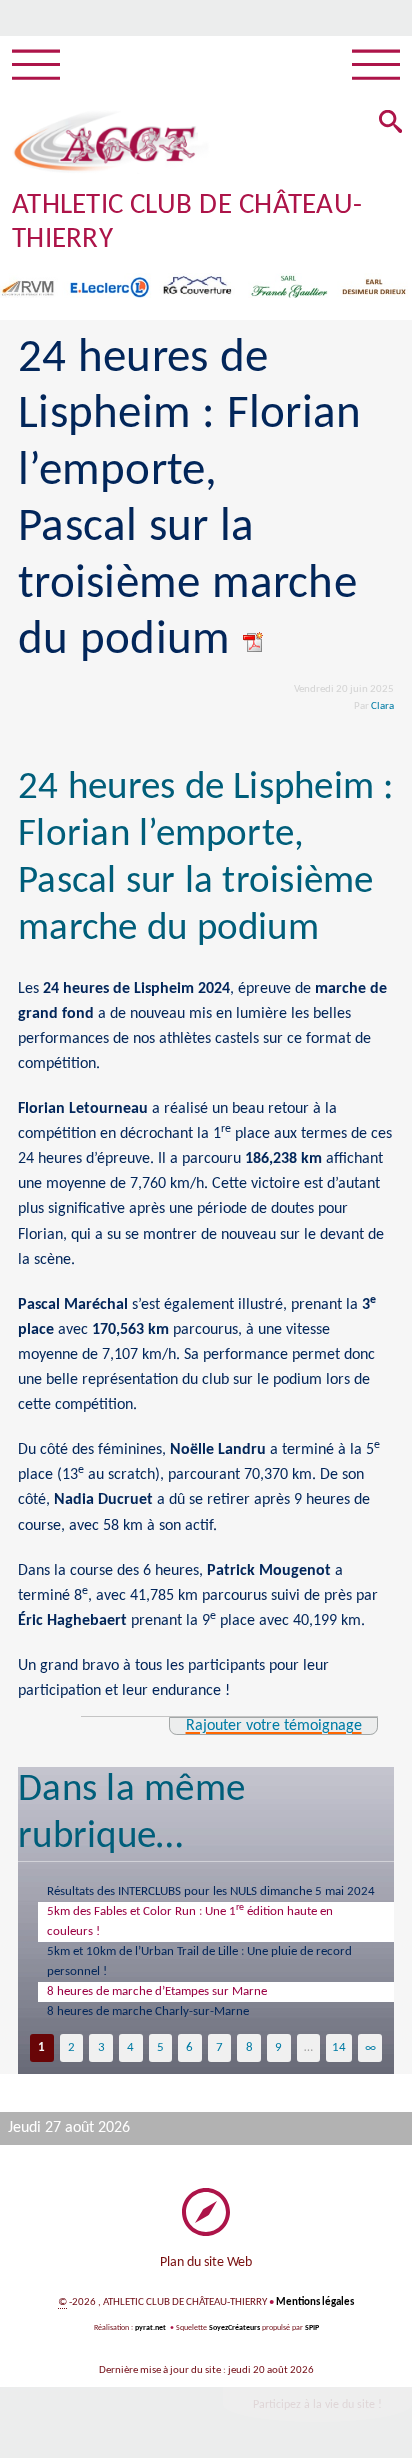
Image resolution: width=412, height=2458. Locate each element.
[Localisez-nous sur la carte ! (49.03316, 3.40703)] (206, 2212)
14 (339, 2047)
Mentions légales (315, 2302)
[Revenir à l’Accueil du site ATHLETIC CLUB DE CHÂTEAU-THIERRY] (105, 142)
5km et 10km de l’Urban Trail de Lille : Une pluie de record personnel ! (199, 1961)
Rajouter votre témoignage (274, 1726)
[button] (390, 123)
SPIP (312, 2328)
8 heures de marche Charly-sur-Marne (148, 2011)
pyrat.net (150, 2328)
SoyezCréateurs (234, 2328)
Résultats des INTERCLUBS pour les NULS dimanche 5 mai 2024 (211, 1891)
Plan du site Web (206, 2262)
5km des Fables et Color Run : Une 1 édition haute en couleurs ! (190, 1920)
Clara (382, 706)
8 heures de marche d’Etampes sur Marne (157, 1991)
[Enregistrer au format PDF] (254, 641)
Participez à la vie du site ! (317, 2405)
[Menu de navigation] (36, 65)
